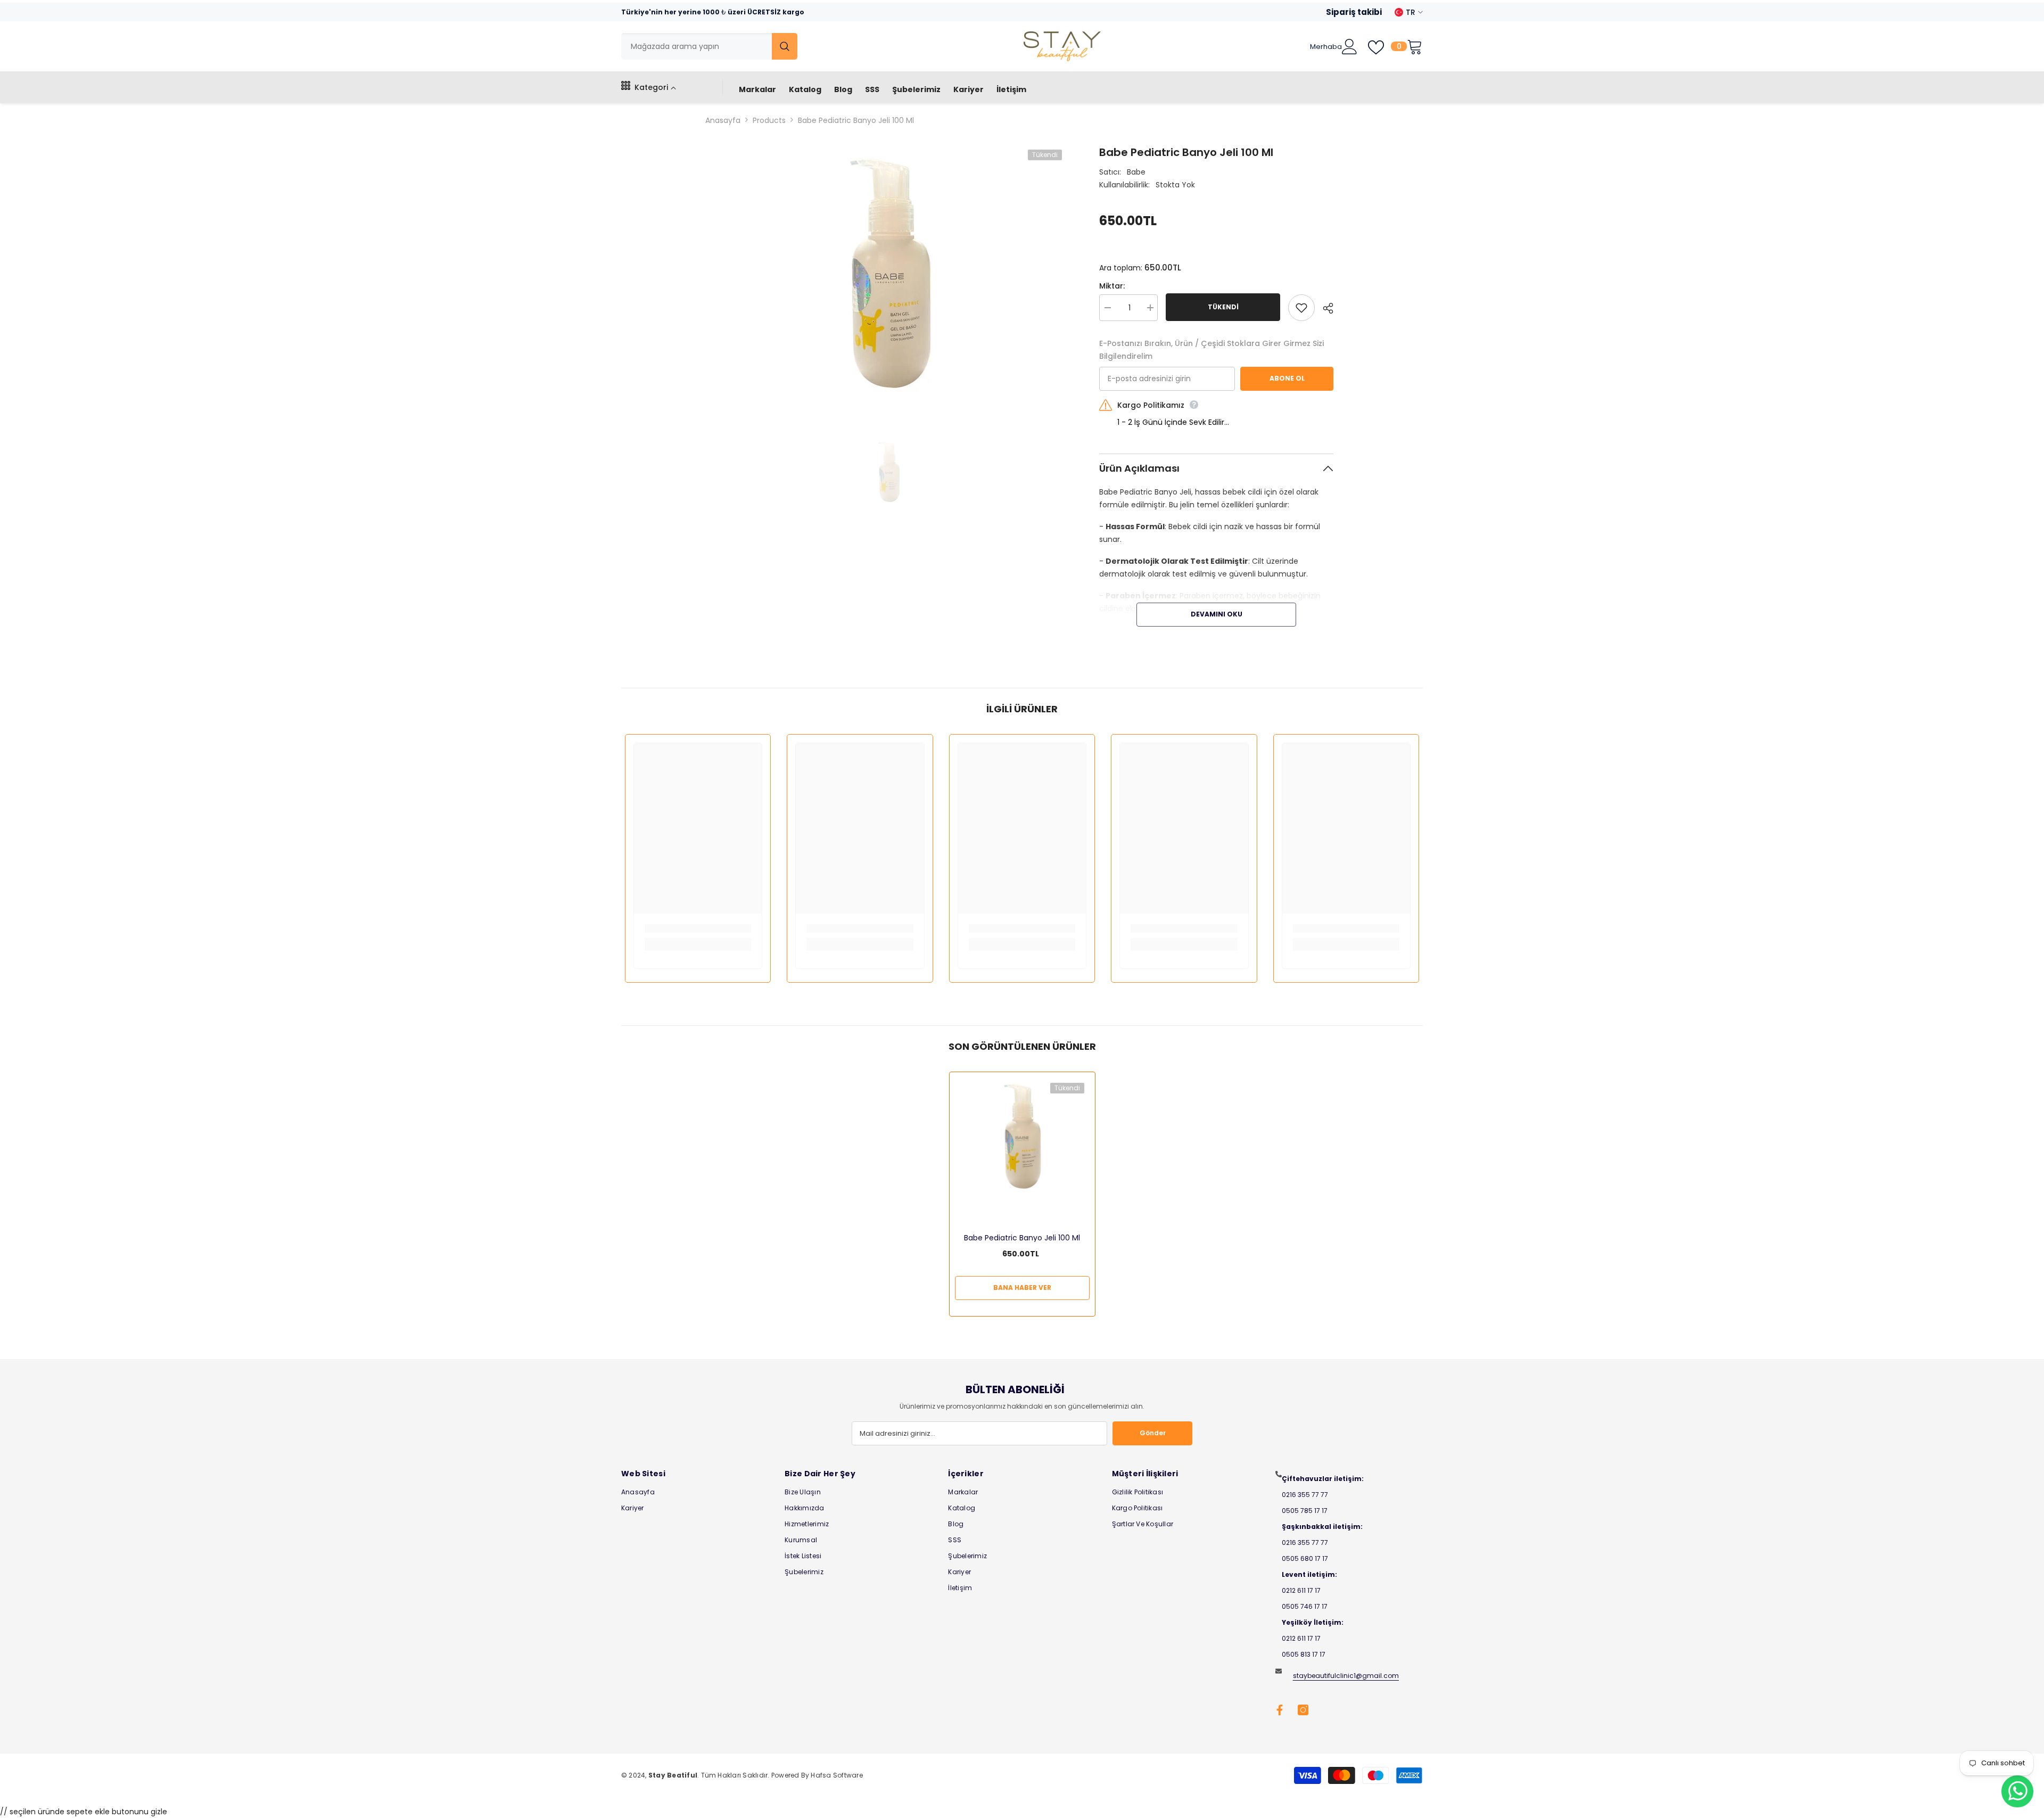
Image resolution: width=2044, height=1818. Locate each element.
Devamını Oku (1217, 614)
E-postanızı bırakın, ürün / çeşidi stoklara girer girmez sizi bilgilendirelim (1211, 350)
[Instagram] (1303, 1710)
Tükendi (1223, 307)
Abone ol (1287, 378)
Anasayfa (723, 120)
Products (769, 120)
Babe (1136, 172)
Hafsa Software (836, 1775)
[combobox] (697, 46)
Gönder (1153, 1433)
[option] (889, 277)
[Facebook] (1280, 1710)
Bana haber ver (1022, 1288)
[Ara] (709, 46)
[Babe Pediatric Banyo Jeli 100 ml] (1022, 1138)
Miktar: (1112, 286)
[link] (698, 928)
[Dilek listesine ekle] (1301, 308)
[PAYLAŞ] (1324, 308)
